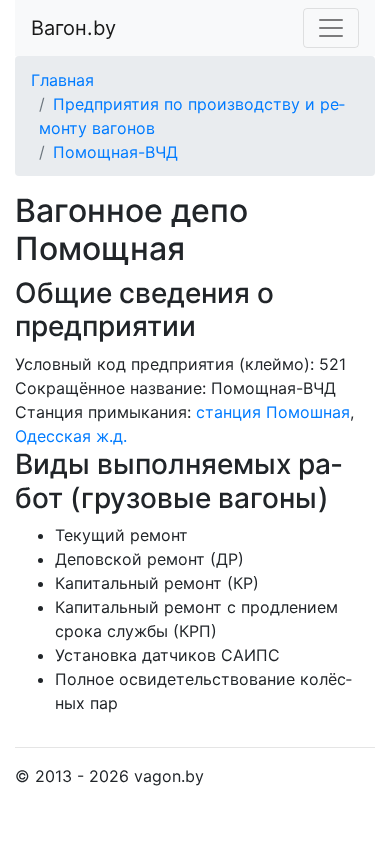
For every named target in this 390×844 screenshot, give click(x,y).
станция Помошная (273, 412)
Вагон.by (73, 28)
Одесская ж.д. (71, 436)
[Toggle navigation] (331, 28)
